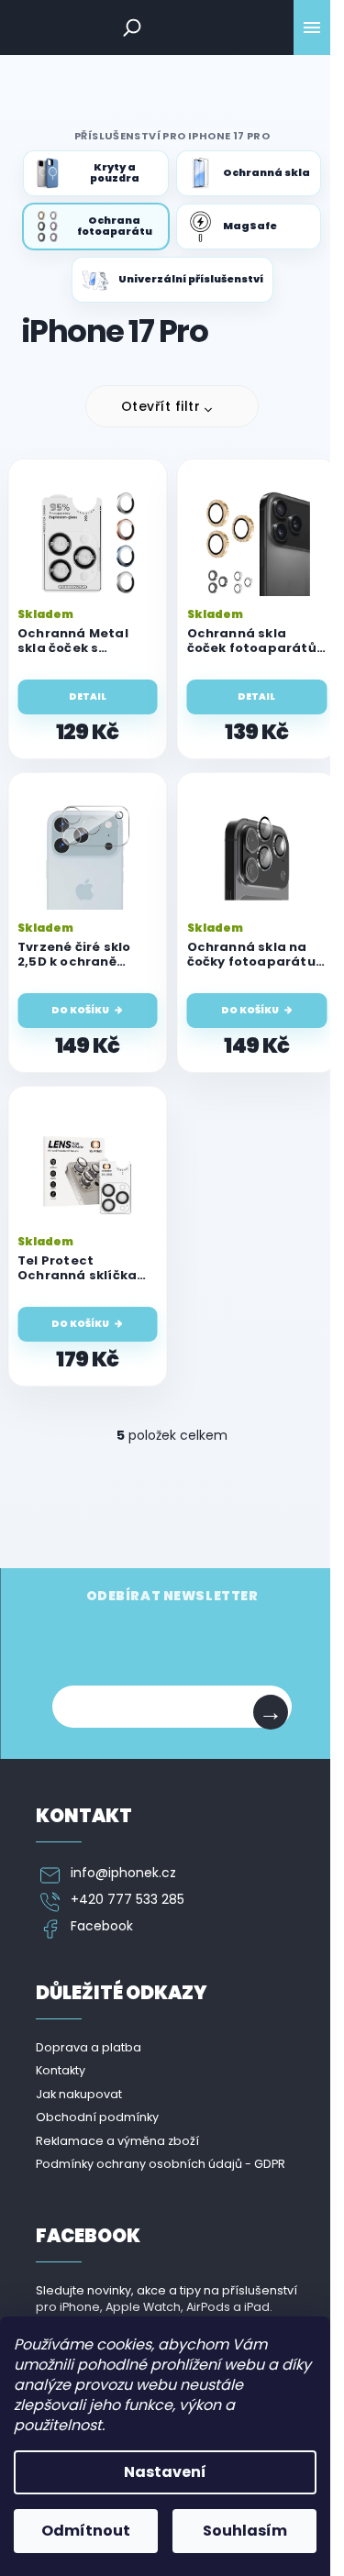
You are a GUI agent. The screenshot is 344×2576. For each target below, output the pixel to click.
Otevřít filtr (161, 406)
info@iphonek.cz (123, 1873)
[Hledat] (132, 28)
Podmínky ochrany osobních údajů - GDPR (161, 2164)
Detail (88, 697)
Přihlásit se (271, 1712)
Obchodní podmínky (97, 2117)
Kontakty (61, 2070)
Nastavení (165, 2472)
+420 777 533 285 (128, 1900)
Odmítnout (86, 2531)
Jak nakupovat (79, 2094)
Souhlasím (245, 2531)
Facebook (102, 1926)
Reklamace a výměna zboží (117, 2141)
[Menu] (312, 28)
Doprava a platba (89, 2047)
